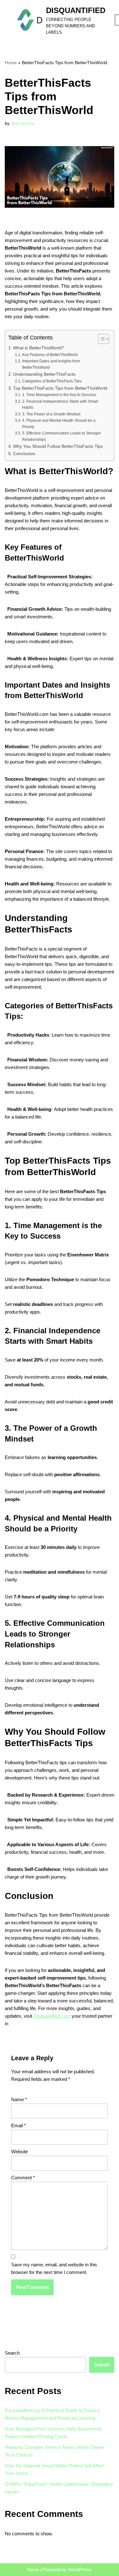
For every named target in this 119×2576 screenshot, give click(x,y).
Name (19, 2099)
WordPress (80, 2569)
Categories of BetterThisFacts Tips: (52, 381)
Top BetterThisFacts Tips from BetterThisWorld (60, 388)
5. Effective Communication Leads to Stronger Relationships (62, 436)
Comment (23, 2178)
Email (19, 2125)
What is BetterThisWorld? (39, 348)
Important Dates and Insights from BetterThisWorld (51, 364)
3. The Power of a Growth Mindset (51, 414)
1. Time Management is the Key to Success (59, 395)
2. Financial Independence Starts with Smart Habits (60, 405)
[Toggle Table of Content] (100, 339)
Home (11, 63)
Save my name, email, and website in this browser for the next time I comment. (54, 2268)
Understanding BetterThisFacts (44, 374)
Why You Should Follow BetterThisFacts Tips (58, 446)
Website (20, 2152)
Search (12, 2353)
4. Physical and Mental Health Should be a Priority (59, 424)
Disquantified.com (53, 2016)
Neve (33, 2569)
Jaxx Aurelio (23, 123)
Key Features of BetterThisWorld (50, 355)
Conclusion (24, 454)
